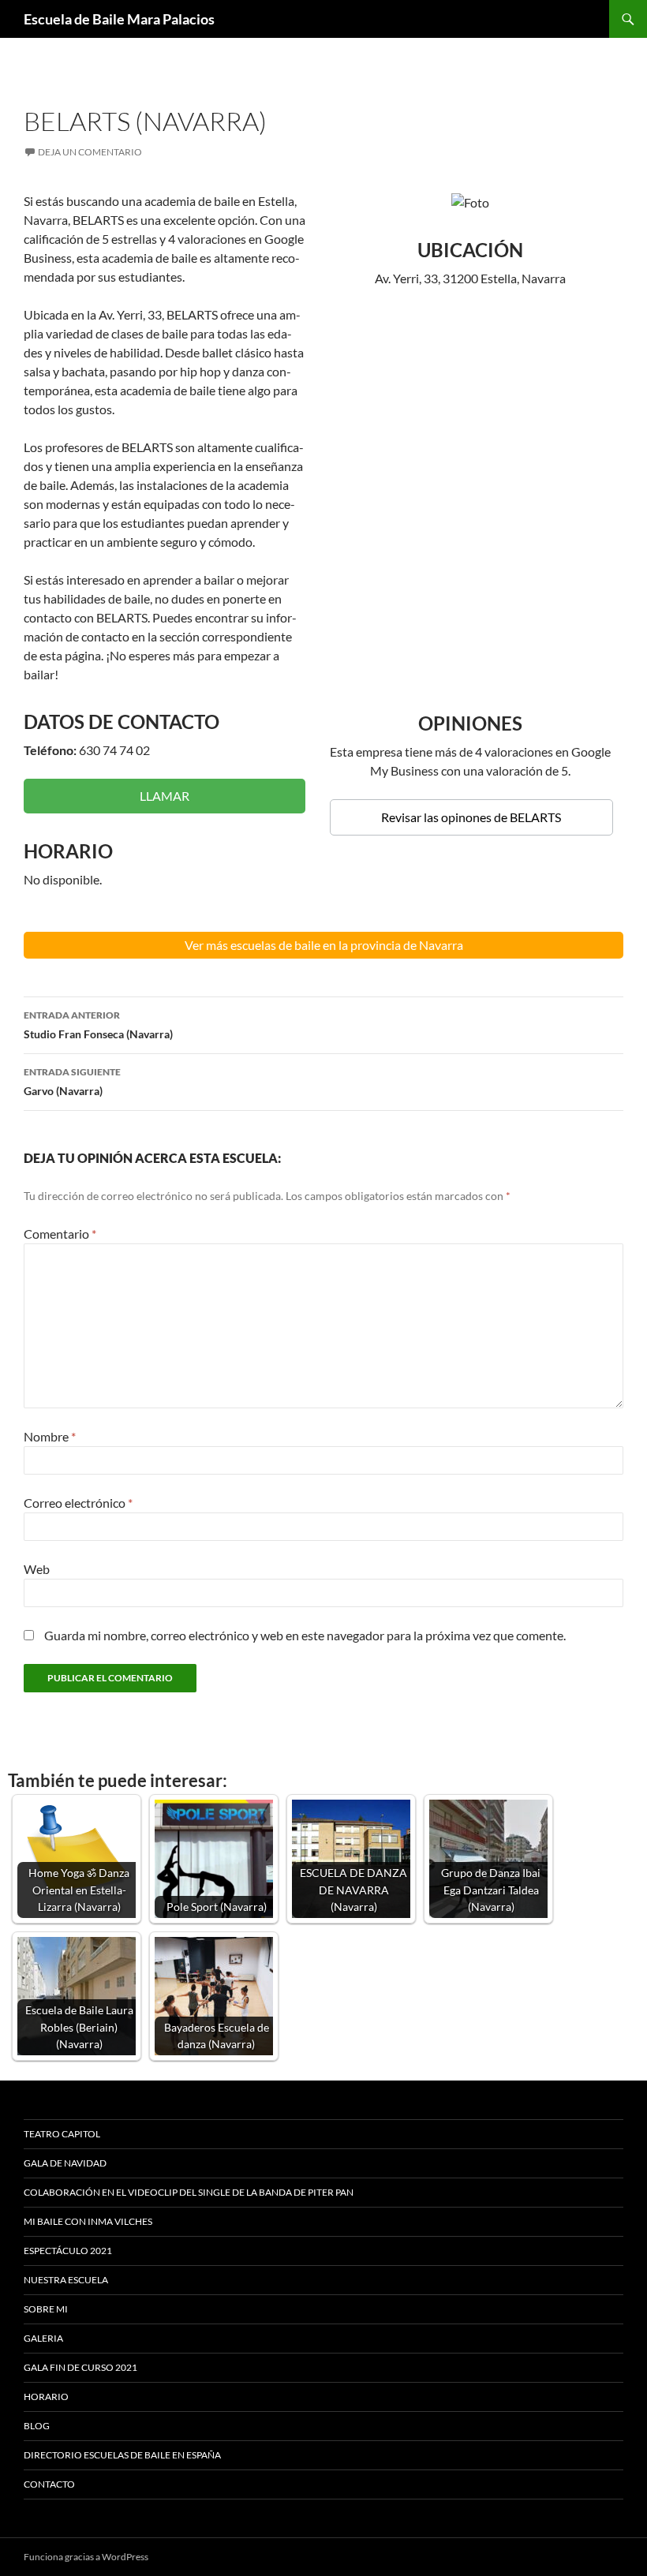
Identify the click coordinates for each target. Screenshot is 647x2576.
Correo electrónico (78, 1503)
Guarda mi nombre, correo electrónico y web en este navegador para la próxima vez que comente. (305, 1635)
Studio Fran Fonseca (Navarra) (98, 1025)
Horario (46, 2397)
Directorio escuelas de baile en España (122, 2455)
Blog (37, 2426)
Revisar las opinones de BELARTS (471, 817)
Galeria (43, 2338)
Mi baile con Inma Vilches (88, 2221)
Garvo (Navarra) (72, 1082)
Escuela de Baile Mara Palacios (119, 19)
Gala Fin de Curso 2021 (80, 2367)
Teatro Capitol (62, 2134)
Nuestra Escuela (66, 2280)
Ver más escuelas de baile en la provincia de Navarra (324, 945)
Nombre (50, 1436)
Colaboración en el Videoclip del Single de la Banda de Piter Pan (189, 2192)
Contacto (49, 2484)
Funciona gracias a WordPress (86, 2557)
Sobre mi (46, 2309)
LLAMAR (165, 796)
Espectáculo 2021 (68, 2251)
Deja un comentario (90, 152)
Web (37, 1569)
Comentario (60, 1234)
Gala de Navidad (65, 2163)
